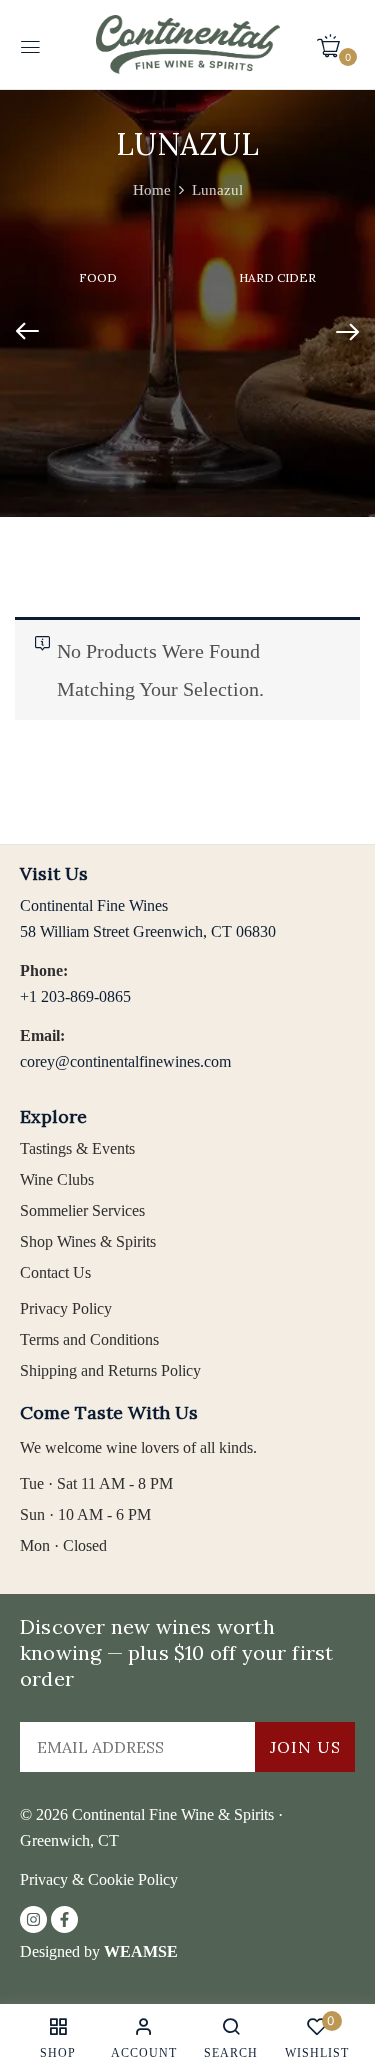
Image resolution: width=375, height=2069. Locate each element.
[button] (336, 45)
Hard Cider (277, 277)
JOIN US (305, 1747)
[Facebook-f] (64, 1919)
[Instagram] (33, 1919)
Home (152, 190)
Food (98, 277)
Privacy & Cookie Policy (99, 1879)
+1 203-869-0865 (75, 996)
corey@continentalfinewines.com (125, 1061)
